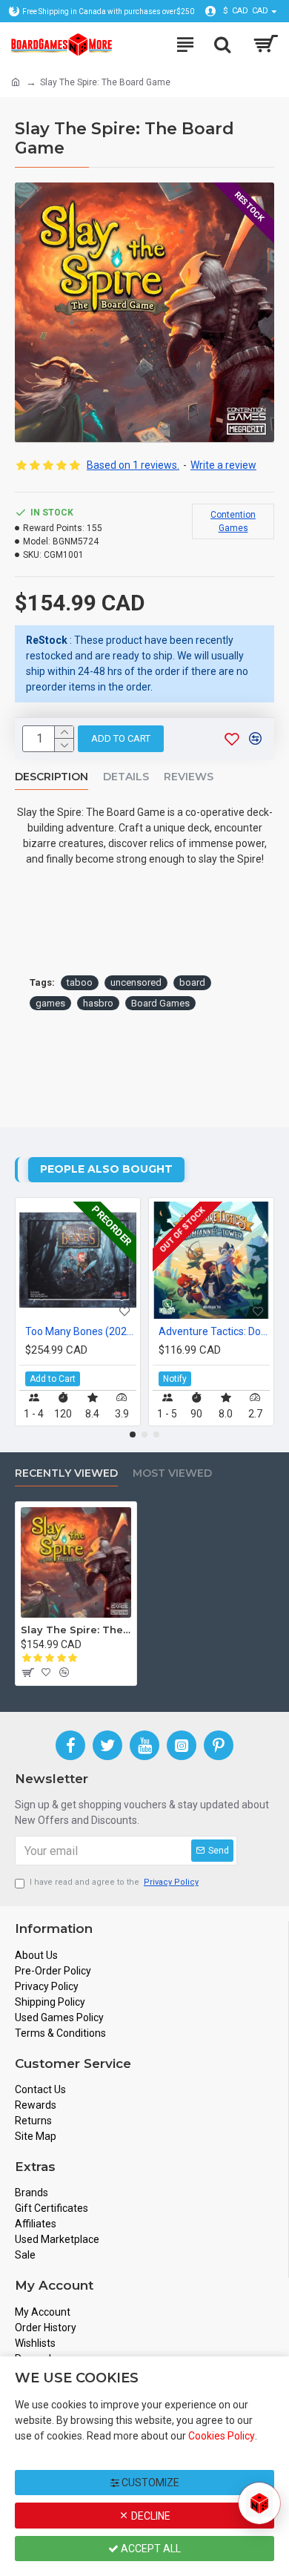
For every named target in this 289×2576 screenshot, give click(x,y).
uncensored (136, 982)
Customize (149, 2483)
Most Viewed (172, 1473)
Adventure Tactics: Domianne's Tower (214, 1331)
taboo (80, 982)
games (50, 1003)
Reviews (189, 777)
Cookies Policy (222, 2436)
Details (126, 777)
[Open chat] (259, 2503)
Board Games (160, 1003)
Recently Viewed (66, 1473)
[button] (133, 1434)
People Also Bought (106, 1169)
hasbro (98, 1003)
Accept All (150, 2549)
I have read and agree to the (114, 1882)
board (192, 982)
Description (52, 777)
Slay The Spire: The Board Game (76, 1630)
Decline (150, 2516)
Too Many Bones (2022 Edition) (81, 1331)
